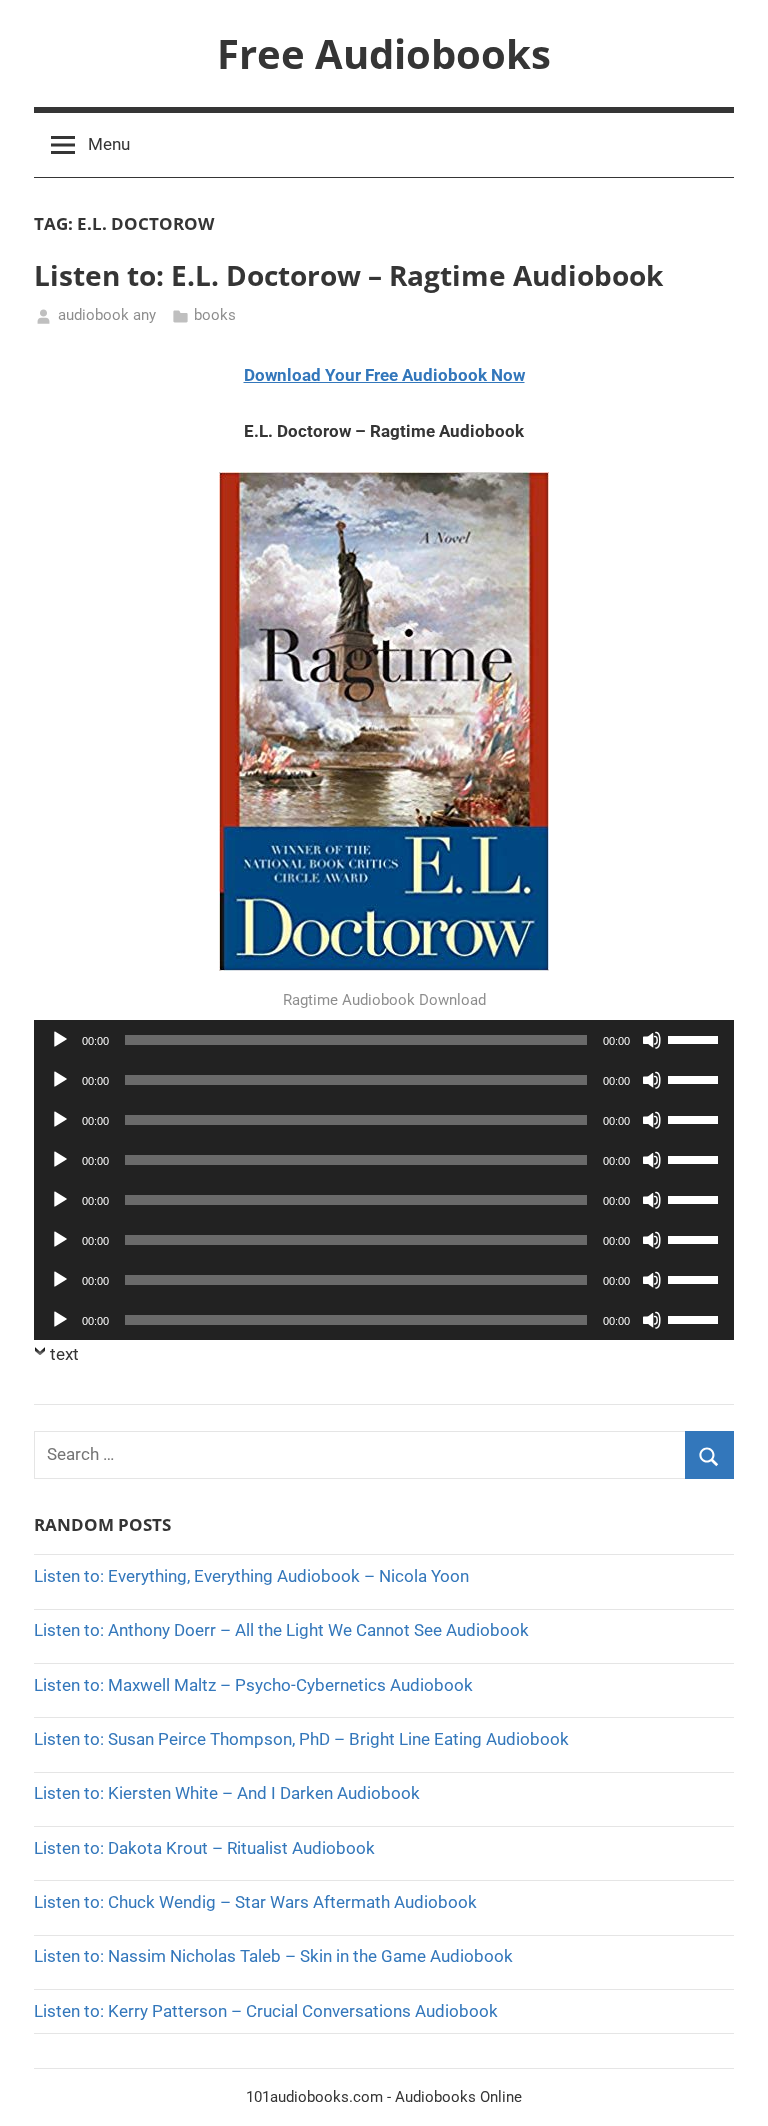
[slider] (696, 1038)
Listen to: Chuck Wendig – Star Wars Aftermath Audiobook (255, 1902)
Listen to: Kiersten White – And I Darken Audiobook (227, 1793)
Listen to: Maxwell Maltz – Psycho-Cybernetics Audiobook (253, 1685)
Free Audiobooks (384, 53)
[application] (384, 1040)
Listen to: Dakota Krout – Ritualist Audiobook (204, 1848)
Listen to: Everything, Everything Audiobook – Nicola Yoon (251, 1576)
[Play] (60, 1040)
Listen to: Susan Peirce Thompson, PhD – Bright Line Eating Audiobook (301, 1739)
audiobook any (107, 315)
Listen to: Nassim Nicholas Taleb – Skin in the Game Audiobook (273, 1956)
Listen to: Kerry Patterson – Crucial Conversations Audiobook (266, 2011)
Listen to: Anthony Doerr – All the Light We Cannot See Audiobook (281, 1630)
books (215, 315)
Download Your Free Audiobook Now (384, 375)
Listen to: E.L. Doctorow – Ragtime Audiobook (348, 275)
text (64, 1354)
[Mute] (652, 1040)
